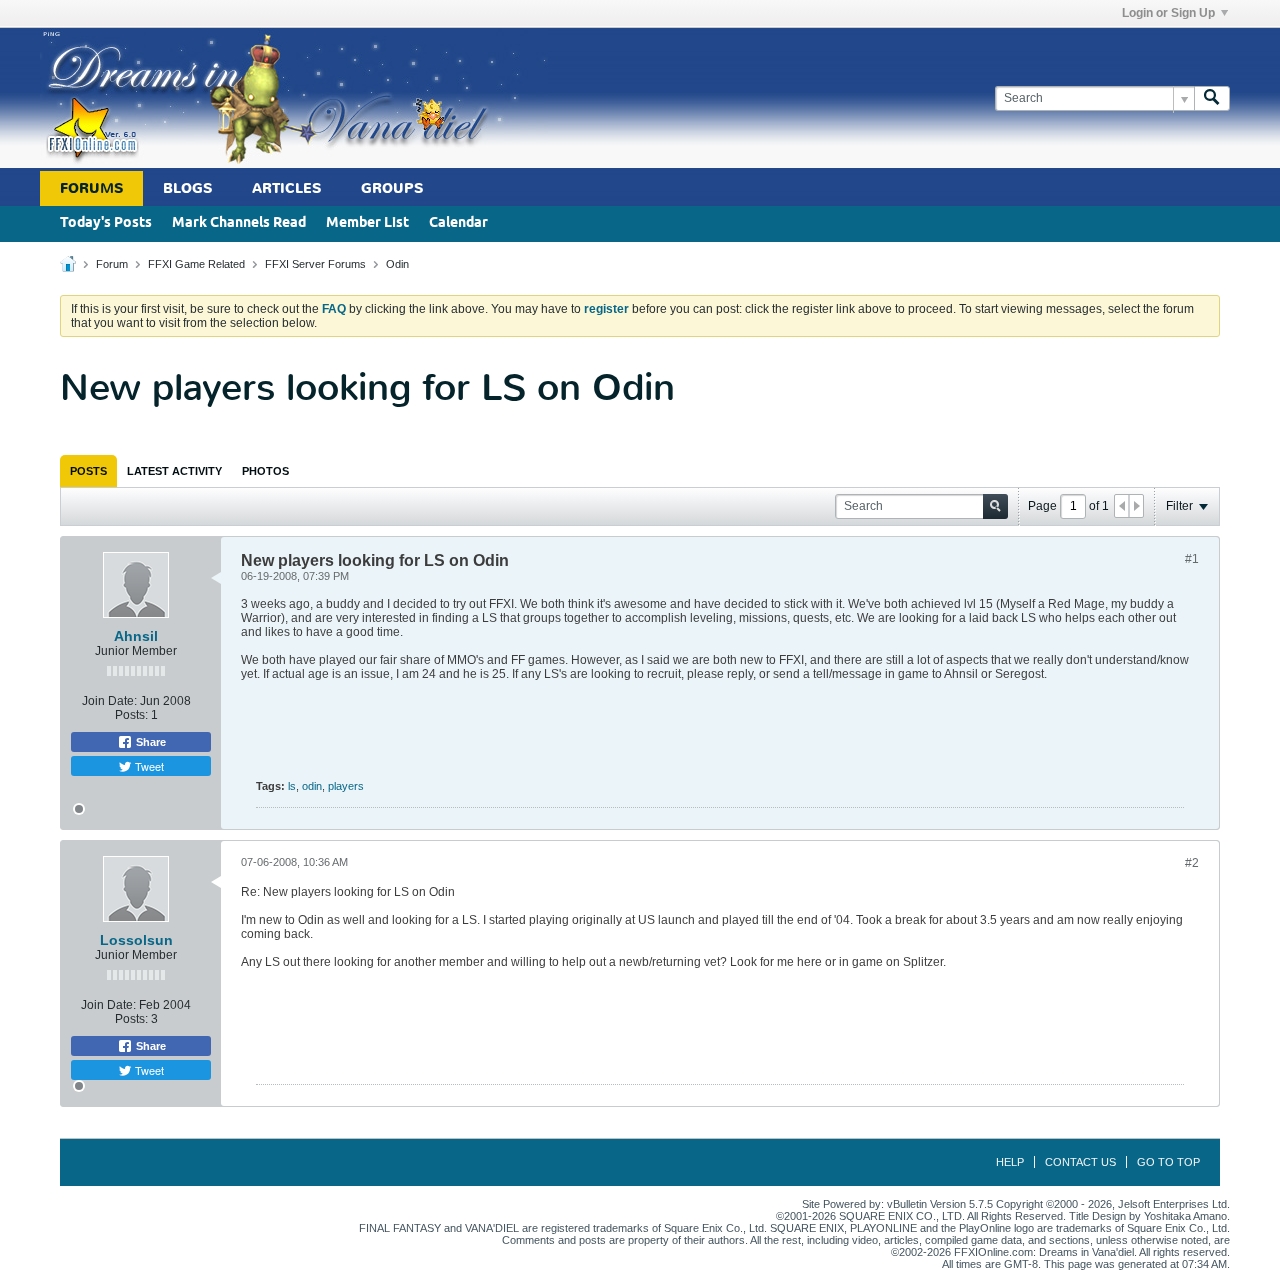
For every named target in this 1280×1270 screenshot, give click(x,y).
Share (149, 742)
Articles (286, 188)
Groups (392, 188)
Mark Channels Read (239, 223)
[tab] (88, 471)
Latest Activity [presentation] (174, 471)
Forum (112, 264)
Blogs (187, 188)
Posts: (131, 715)
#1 (1192, 559)
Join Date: (109, 701)
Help (1010, 1162)
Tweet (148, 766)
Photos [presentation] (265, 471)
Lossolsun (136, 940)
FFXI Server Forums (315, 264)
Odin (397, 264)
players (346, 786)
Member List (367, 223)
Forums (91, 188)
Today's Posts (106, 223)
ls (292, 786)
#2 (1192, 863)
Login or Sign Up (1168, 13)
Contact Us (1080, 1162)
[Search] (1212, 98)
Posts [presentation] (88, 471)
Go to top (1168, 1162)
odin (312, 786)
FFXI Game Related (196, 264)
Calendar (458, 223)
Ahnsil (136, 636)
